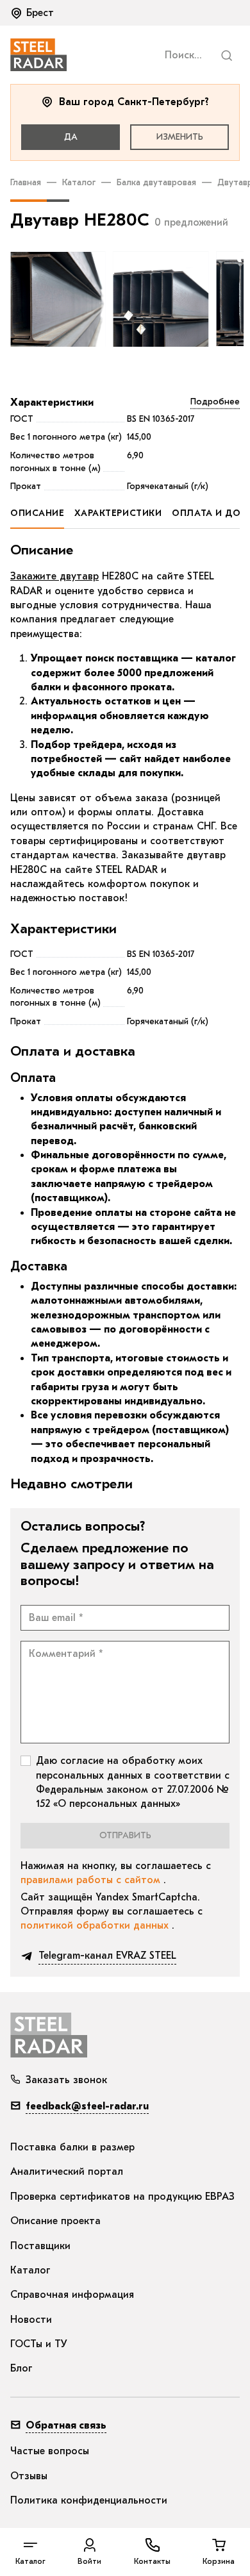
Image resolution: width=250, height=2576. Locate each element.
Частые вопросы (50, 2451)
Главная (26, 182)
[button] (33, 13)
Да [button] (71, 137)
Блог (21, 2368)
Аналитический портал (67, 2172)
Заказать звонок (66, 2080)
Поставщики (40, 2246)
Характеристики (52, 403)
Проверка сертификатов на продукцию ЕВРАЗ (122, 2197)
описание (37, 513)
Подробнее (215, 402)
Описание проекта (55, 2221)
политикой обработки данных (96, 1925)
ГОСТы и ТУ (39, 2344)
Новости (31, 2320)
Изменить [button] (180, 137)
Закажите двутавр (54, 576)
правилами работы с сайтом (92, 1880)
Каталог (79, 182)
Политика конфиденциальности (89, 2500)
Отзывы (29, 2476)
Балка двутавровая (156, 182)
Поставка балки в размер (72, 2147)
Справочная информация (72, 2295)
